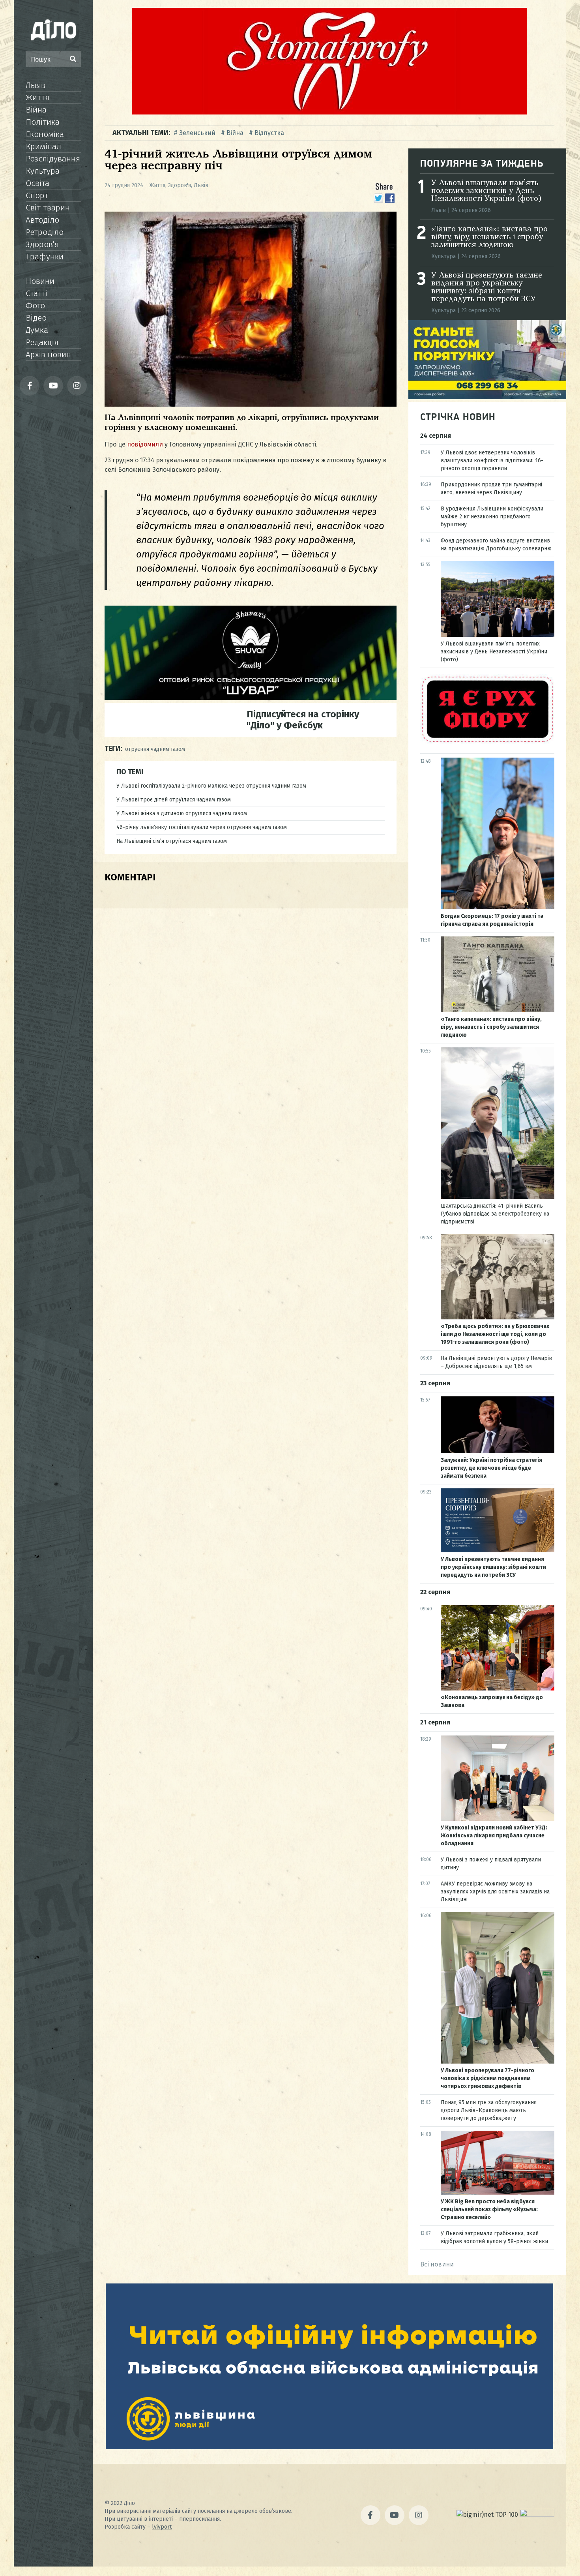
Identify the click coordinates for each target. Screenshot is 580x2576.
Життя (37, 98)
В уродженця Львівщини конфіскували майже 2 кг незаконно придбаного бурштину (492, 517)
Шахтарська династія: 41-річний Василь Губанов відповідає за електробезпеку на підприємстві (495, 1214)
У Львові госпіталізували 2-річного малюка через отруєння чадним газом (211, 786)
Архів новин (48, 355)
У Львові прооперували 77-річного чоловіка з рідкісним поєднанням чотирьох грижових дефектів (487, 2078)
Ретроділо (45, 232)
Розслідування (53, 159)
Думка (37, 330)
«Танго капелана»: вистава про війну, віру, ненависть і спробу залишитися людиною (489, 237)
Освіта (37, 183)
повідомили (145, 444)
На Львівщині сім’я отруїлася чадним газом (172, 841)
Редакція (42, 342)
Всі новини (437, 2264)
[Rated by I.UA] (537, 2515)
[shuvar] (251, 698)
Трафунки (45, 257)
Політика (43, 122)
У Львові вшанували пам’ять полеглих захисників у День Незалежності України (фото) (486, 191)
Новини (40, 281)
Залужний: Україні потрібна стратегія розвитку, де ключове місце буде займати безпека (491, 1468)
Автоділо (42, 220)
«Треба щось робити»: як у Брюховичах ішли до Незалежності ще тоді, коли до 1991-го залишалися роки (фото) (495, 1334)
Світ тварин (48, 208)
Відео (36, 318)
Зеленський (197, 133)
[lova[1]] (329, 2447)
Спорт (37, 195)
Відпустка (269, 133)
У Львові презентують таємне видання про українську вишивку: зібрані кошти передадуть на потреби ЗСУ (487, 287)
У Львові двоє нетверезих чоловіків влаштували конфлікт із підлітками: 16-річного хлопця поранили (492, 461)
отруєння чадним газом (155, 749)
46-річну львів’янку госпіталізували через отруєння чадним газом (202, 827)
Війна (36, 110)
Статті (37, 293)
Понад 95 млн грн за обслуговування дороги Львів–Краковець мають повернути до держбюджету (489, 2110)
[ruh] (487, 742)
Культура (43, 171)
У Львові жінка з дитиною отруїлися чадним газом (182, 813)
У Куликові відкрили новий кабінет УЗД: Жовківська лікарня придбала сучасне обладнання (494, 1836)
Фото (35, 306)
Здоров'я (180, 185)
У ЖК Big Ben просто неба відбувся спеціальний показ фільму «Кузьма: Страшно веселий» (489, 2209)
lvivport (162, 2527)
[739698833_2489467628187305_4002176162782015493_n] (329, 112)
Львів (36, 85)
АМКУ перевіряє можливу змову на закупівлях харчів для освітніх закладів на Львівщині (495, 1892)
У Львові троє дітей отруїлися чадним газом (174, 800)
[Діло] (53, 30)
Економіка (45, 134)
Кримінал (43, 146)
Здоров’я (42, 244)
